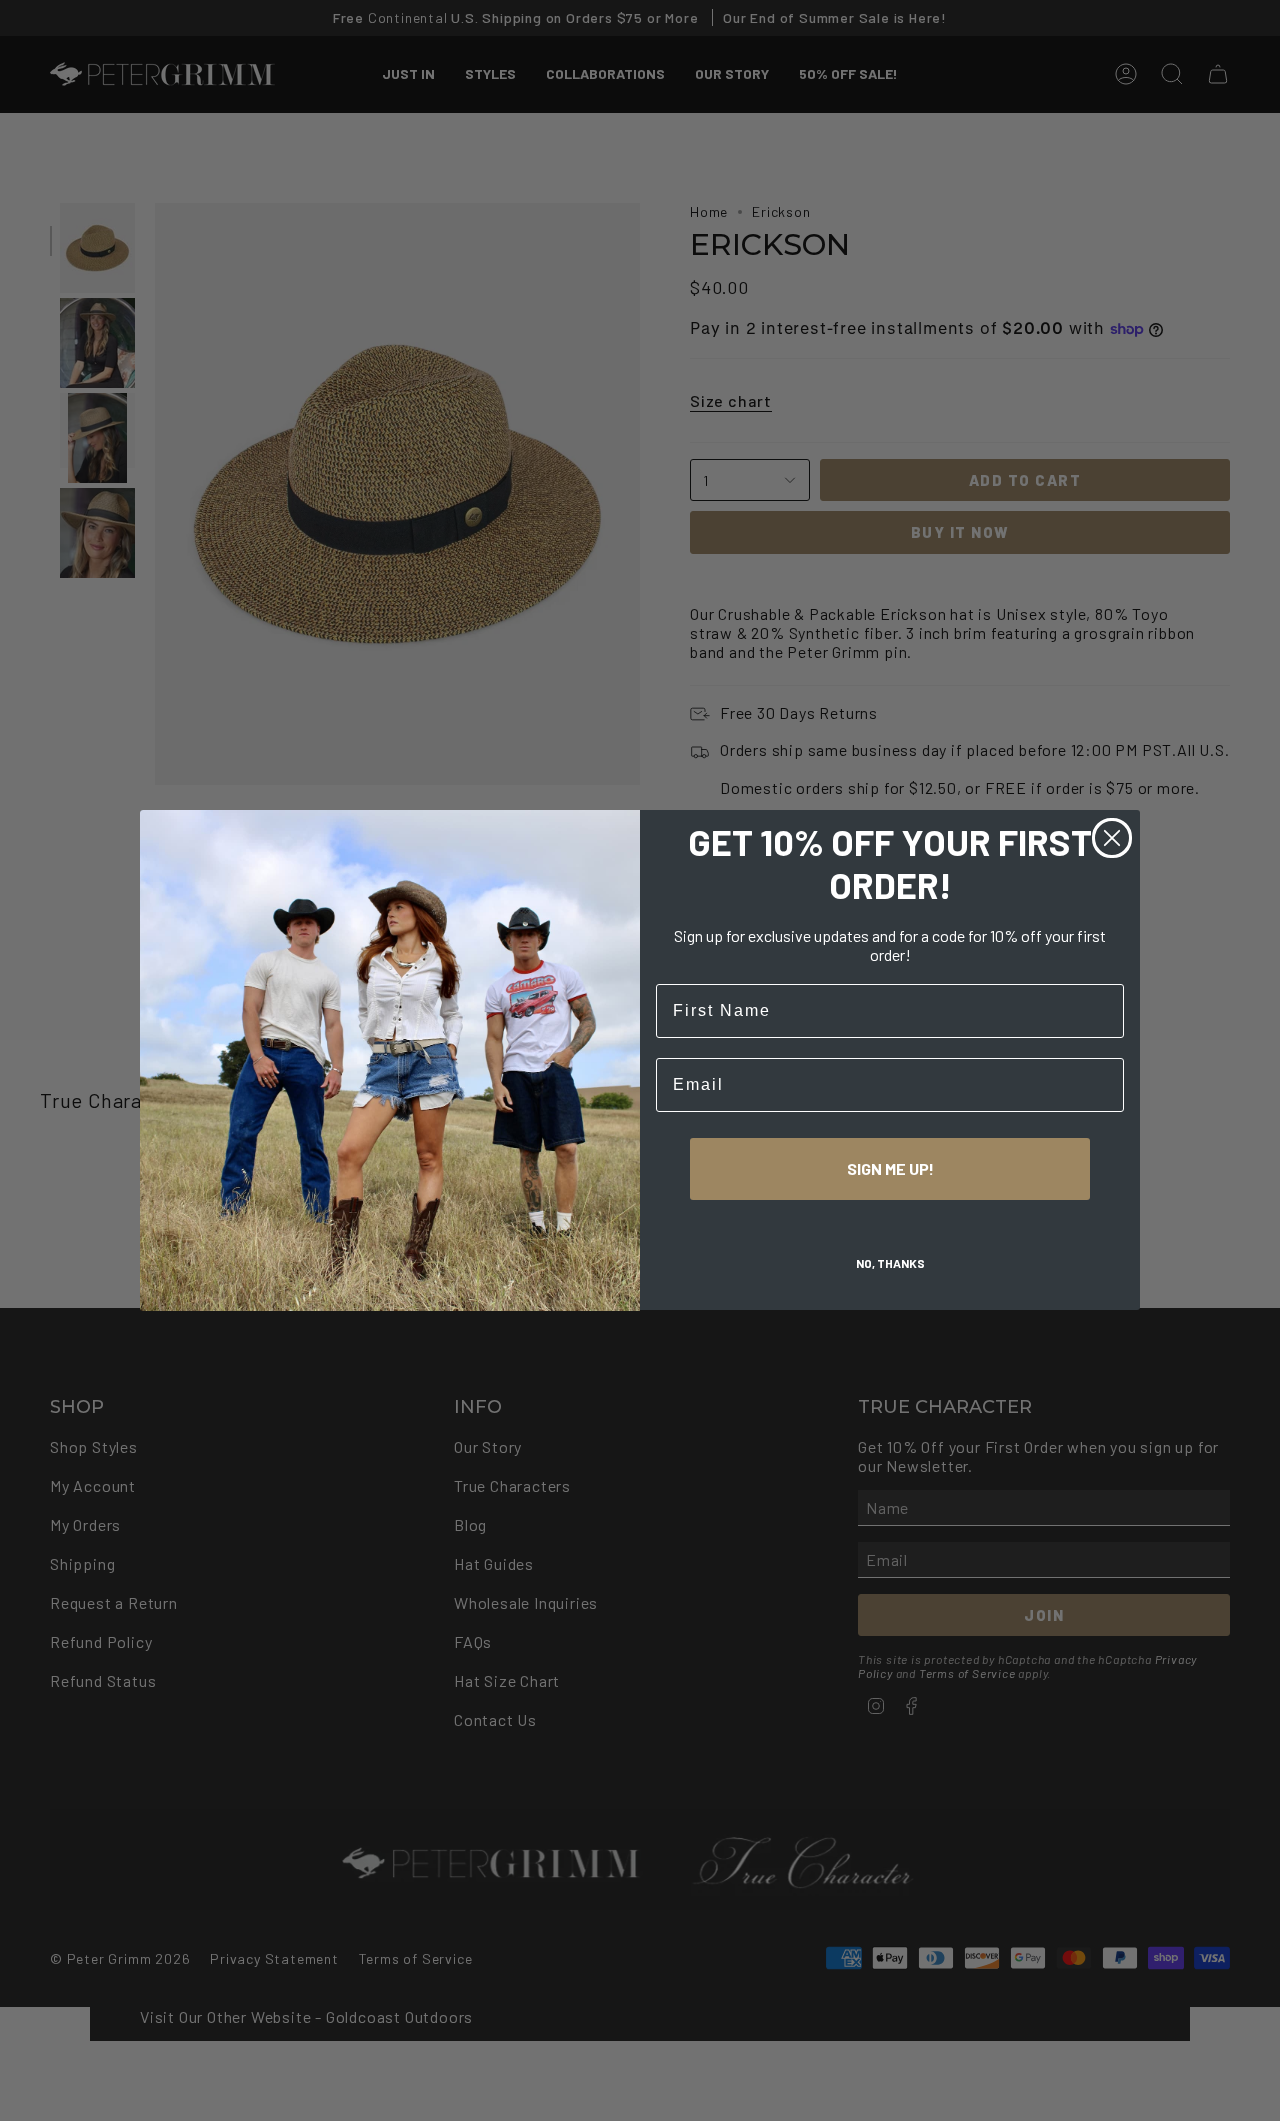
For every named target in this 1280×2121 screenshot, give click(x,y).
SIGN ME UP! (890, 1169)
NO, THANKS (890, 1264)
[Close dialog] (1112, 838)
